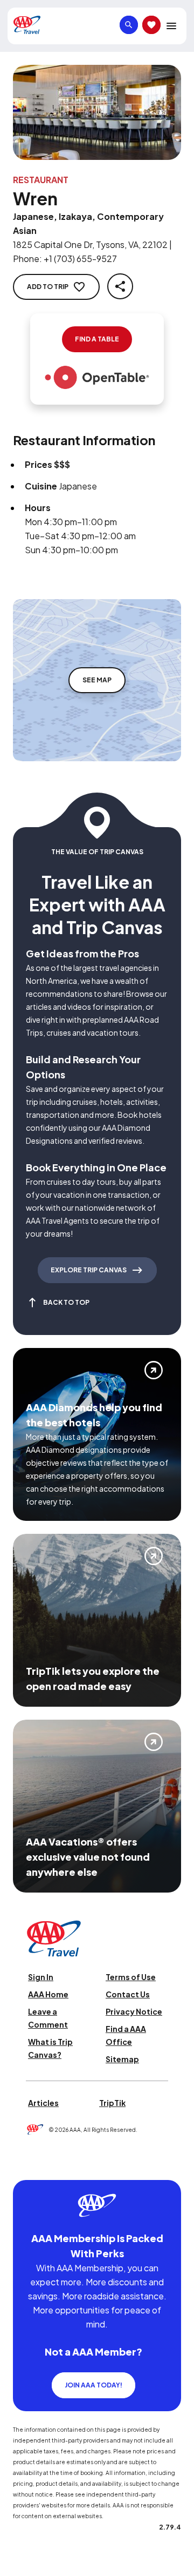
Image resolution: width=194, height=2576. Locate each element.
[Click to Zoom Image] (97, 112)
